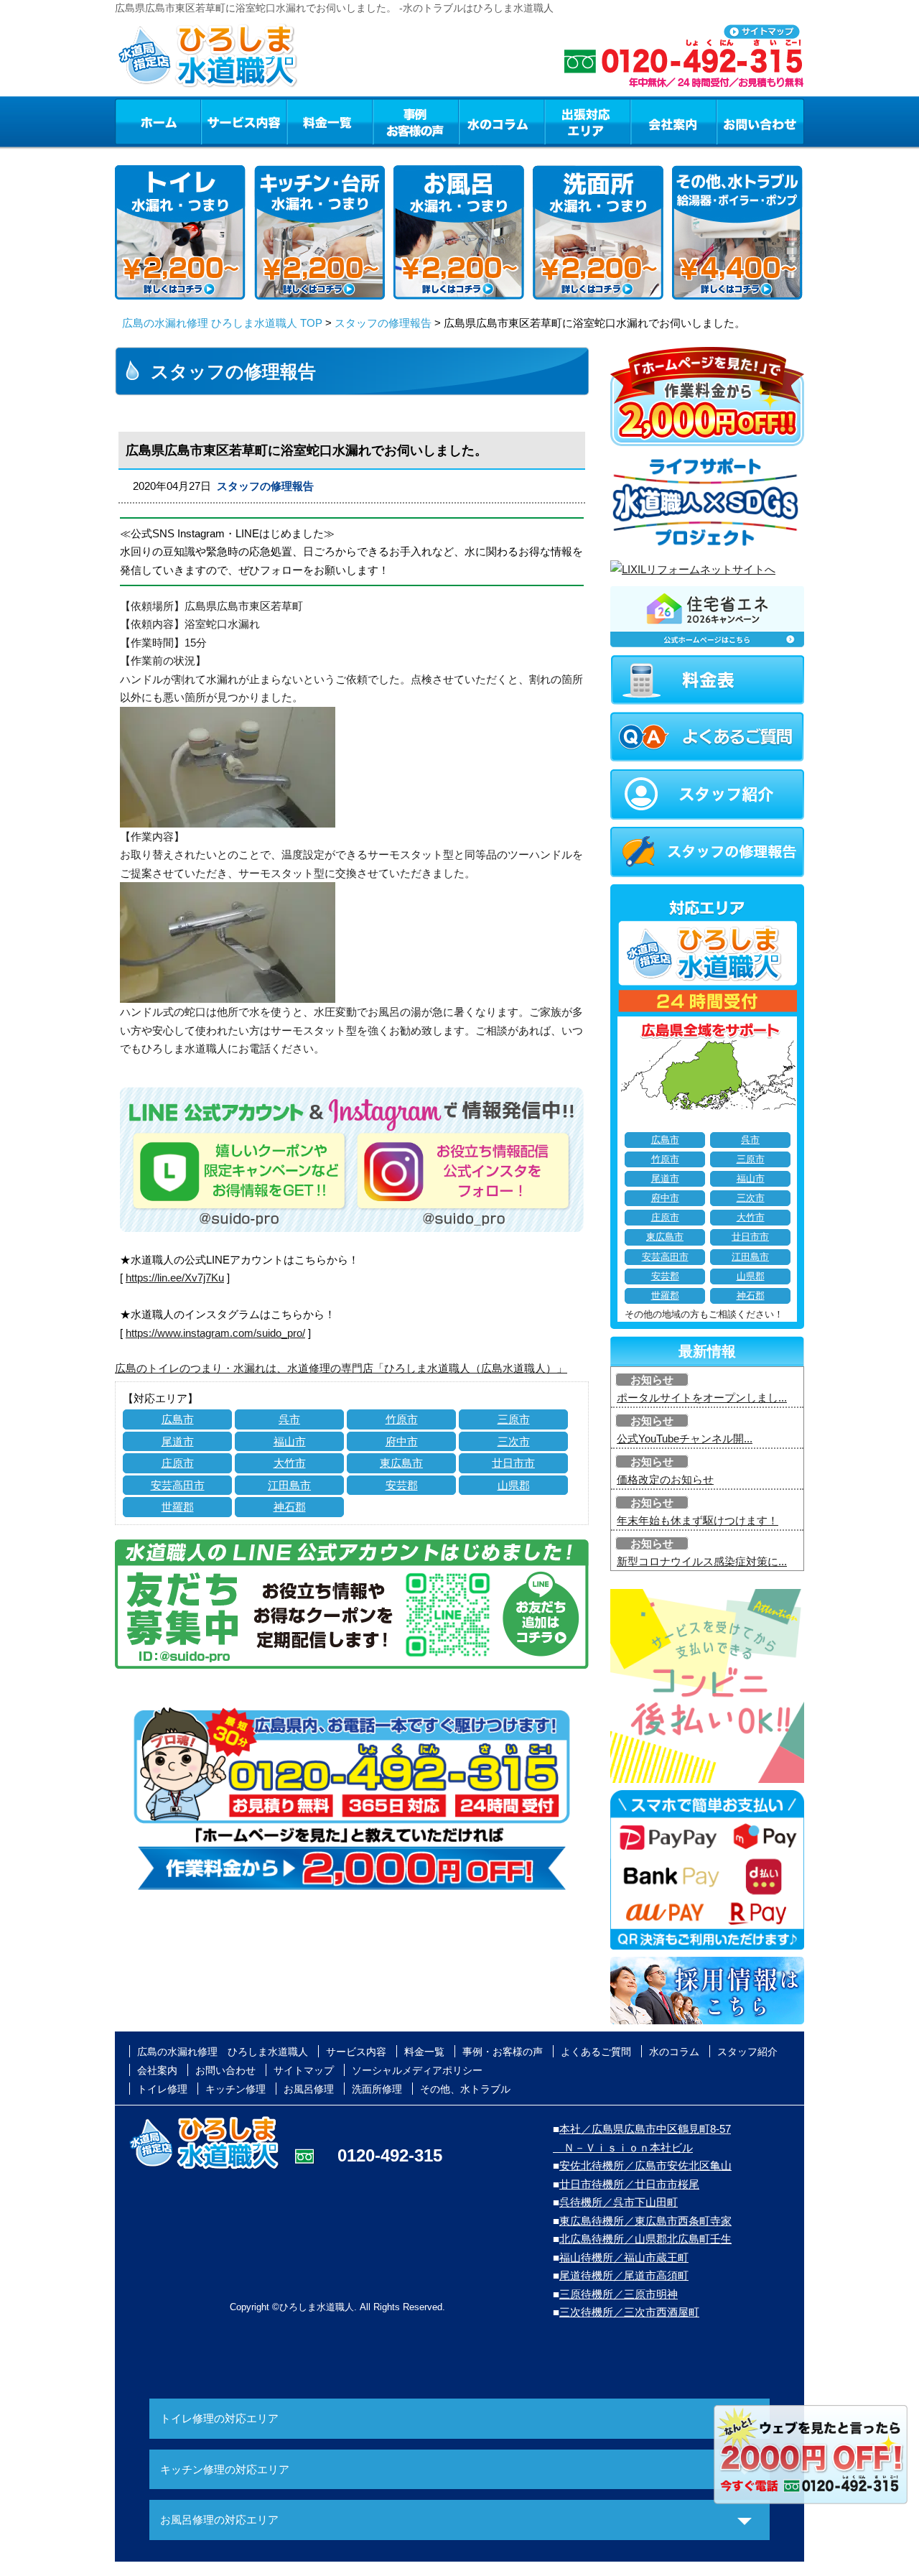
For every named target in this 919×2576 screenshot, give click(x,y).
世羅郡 (178, 1507)
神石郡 (290, 1507)
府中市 (402, 1441)
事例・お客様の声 (416, 121)
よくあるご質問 (596, 2052)
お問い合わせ (760, 121)
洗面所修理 (377, 2089)
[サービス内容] (218, 121)
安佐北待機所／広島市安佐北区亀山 (645, 2165)
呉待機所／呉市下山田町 (619, 2202)
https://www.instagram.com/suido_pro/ (215, 1333)
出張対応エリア (588, 121)
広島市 (178, 1419)
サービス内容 (243, 121)
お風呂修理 (309, 2089)
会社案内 (673, 121)
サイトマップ (304, 2070)
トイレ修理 (162, 2089)
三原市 (514, 1419)
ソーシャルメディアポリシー (417, 2070)
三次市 (514, 1441)
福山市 (290, 1441)
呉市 (289, 1419)
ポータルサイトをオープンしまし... (702, 1398)
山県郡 (514, 1485)
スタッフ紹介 (747, 2052)
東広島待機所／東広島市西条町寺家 (645, 2221)
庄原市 (178, 1463)
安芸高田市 (178, 1485)
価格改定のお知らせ (665, 1479)
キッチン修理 (235, 2089)
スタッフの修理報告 (383, 323)
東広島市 (401, 1463)
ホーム (158, 121)
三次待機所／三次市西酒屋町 (629, 2312)
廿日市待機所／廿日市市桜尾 (629, 2184)
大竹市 (290, 1463)
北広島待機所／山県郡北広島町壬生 (645, 2239)
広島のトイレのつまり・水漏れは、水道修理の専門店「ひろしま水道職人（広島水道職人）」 (341, 1368)
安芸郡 (402, 1485)
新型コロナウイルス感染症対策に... (702, 1561)
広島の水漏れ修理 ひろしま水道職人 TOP (222, 323)
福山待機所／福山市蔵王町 (624, 2257)
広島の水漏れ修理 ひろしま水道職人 (223, 2052)
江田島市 (289, 1485)
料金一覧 (330, 121)
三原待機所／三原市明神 (619, 2294)
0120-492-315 (390, 2155)
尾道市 (178, 1441)
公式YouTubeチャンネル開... (685, 1438)
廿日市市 (513, 1463)
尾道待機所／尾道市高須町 (624, 2275)
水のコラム (502, 121)
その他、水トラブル (465, 2089)
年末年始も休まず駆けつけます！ (698, 1520)
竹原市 (402, 1419)
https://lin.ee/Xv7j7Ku (175, 1278)
